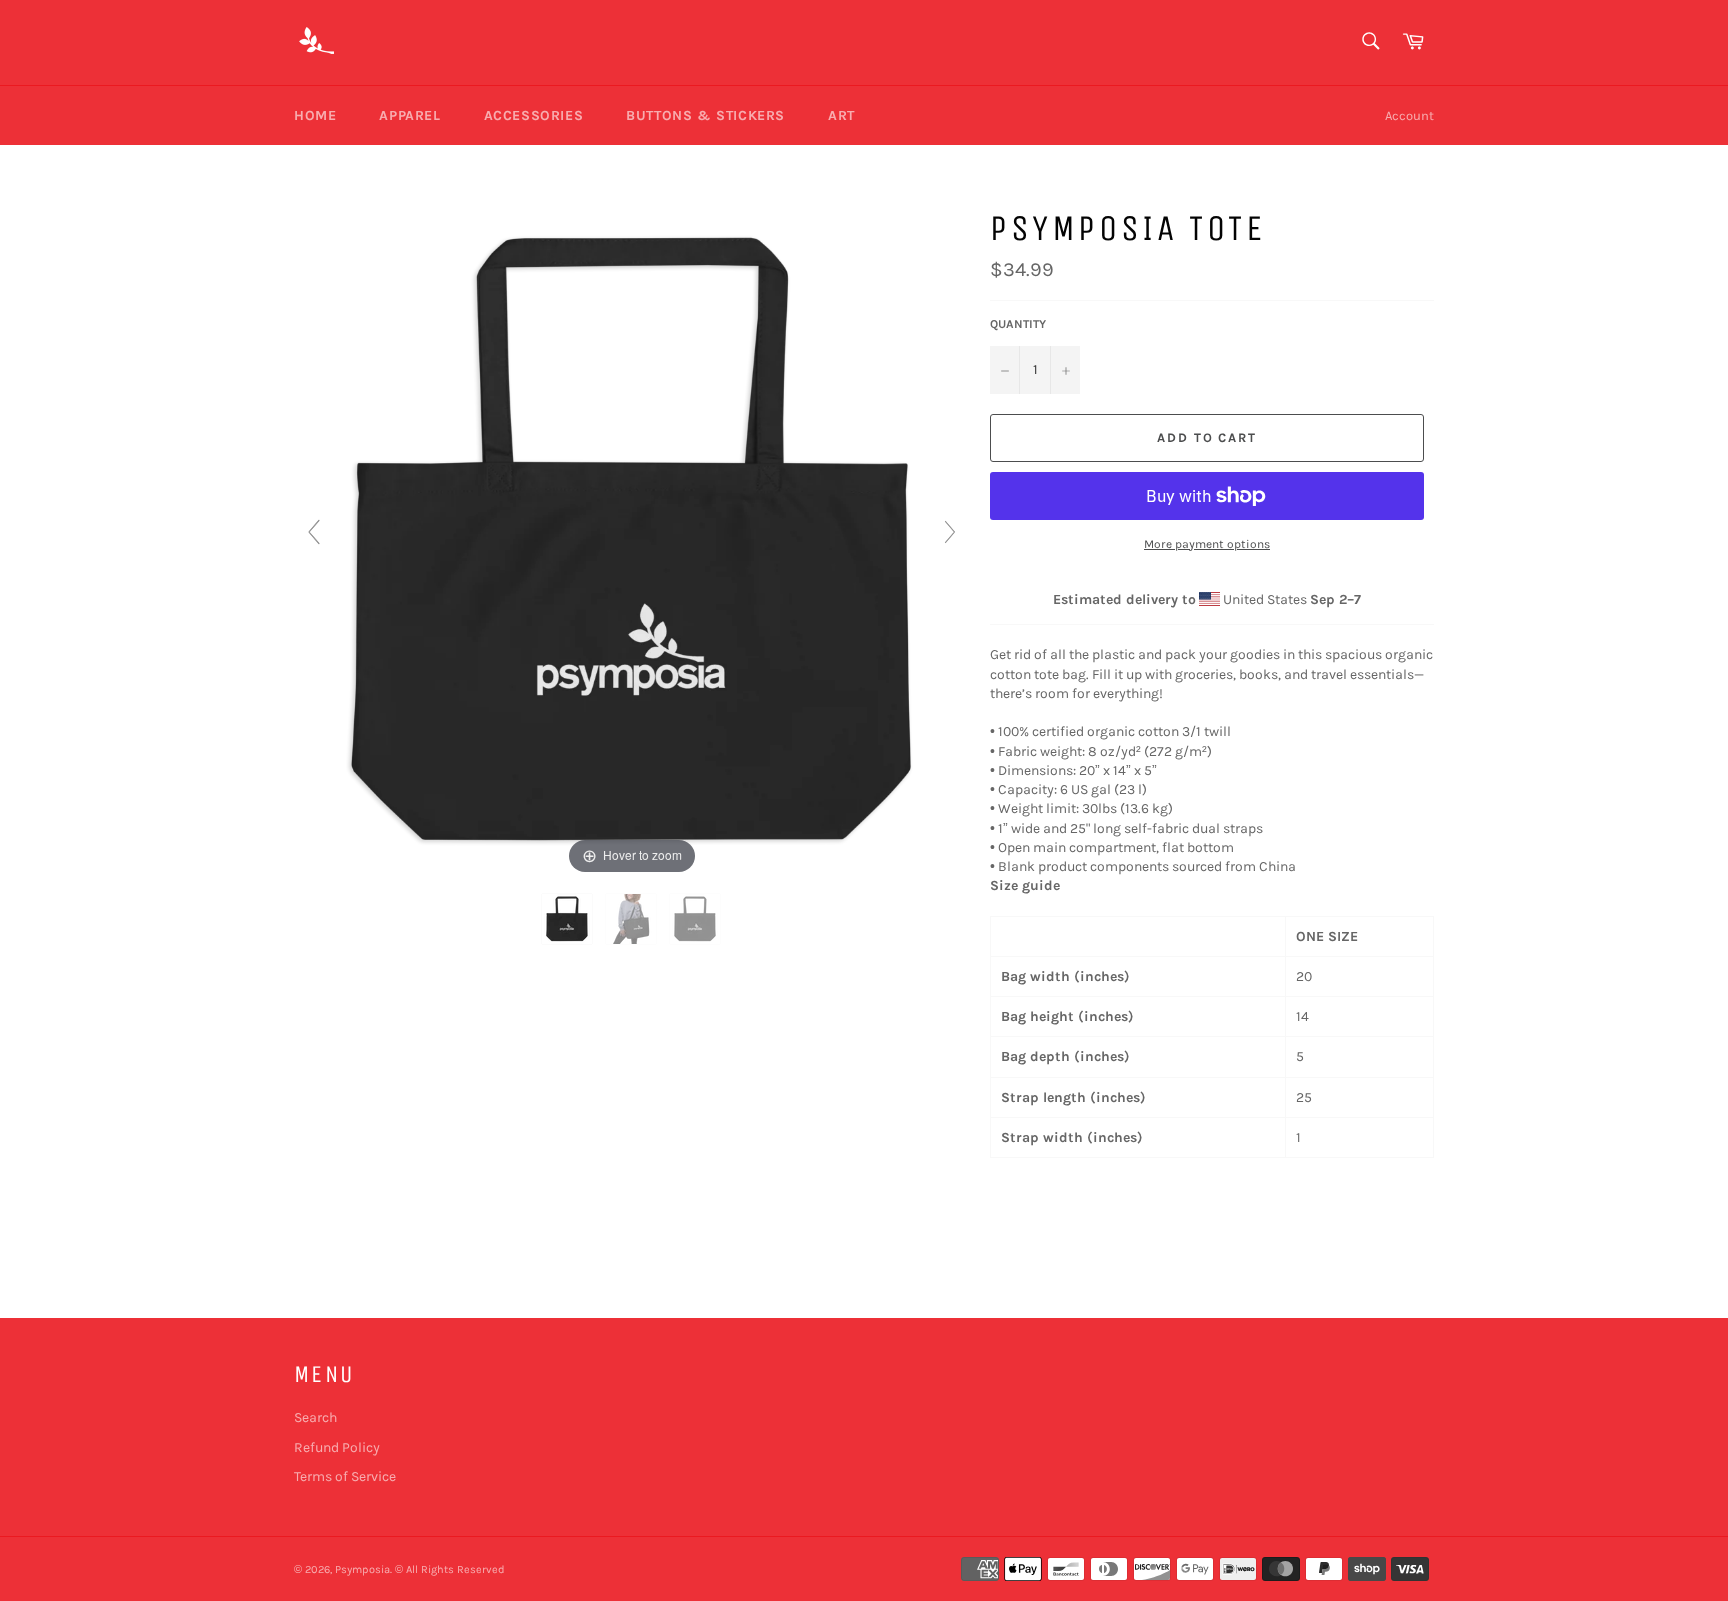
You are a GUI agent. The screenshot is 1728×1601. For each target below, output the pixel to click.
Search (315, 1417)
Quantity (1018, 324)
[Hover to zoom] (632, 540)
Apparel (409, 115)
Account (1409, 115)
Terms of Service (345, 1476)
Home (315, 115)
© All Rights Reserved (450, 1569)
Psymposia (362, 1569)
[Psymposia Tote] (568, 919)
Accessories (534, 115)
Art (841, 115)
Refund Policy (337, 1447)
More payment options (1207, 544)
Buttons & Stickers (705, 115)
